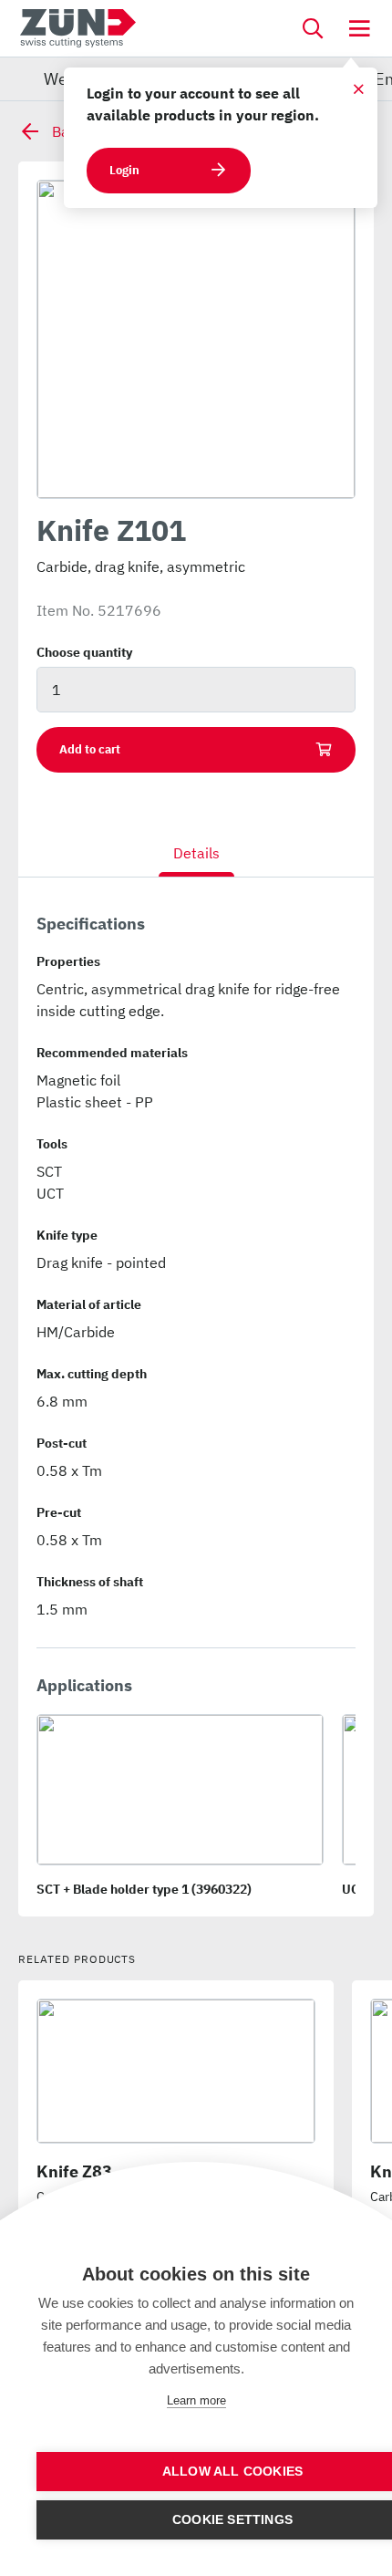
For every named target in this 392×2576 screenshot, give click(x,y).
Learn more (196, 2400)
